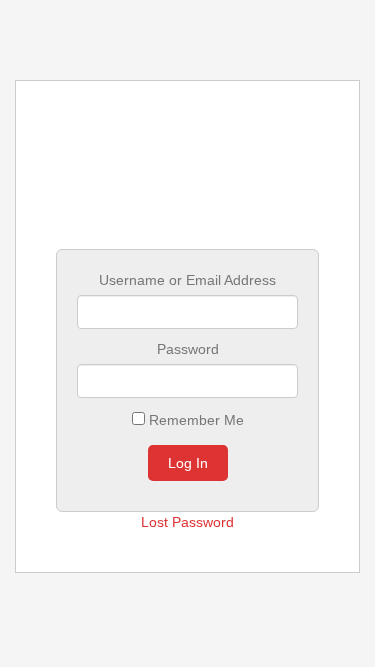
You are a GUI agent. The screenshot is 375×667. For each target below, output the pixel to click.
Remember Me (194, 420)
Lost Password (187, 522)
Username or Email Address (187, 280)
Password (188, 349)
